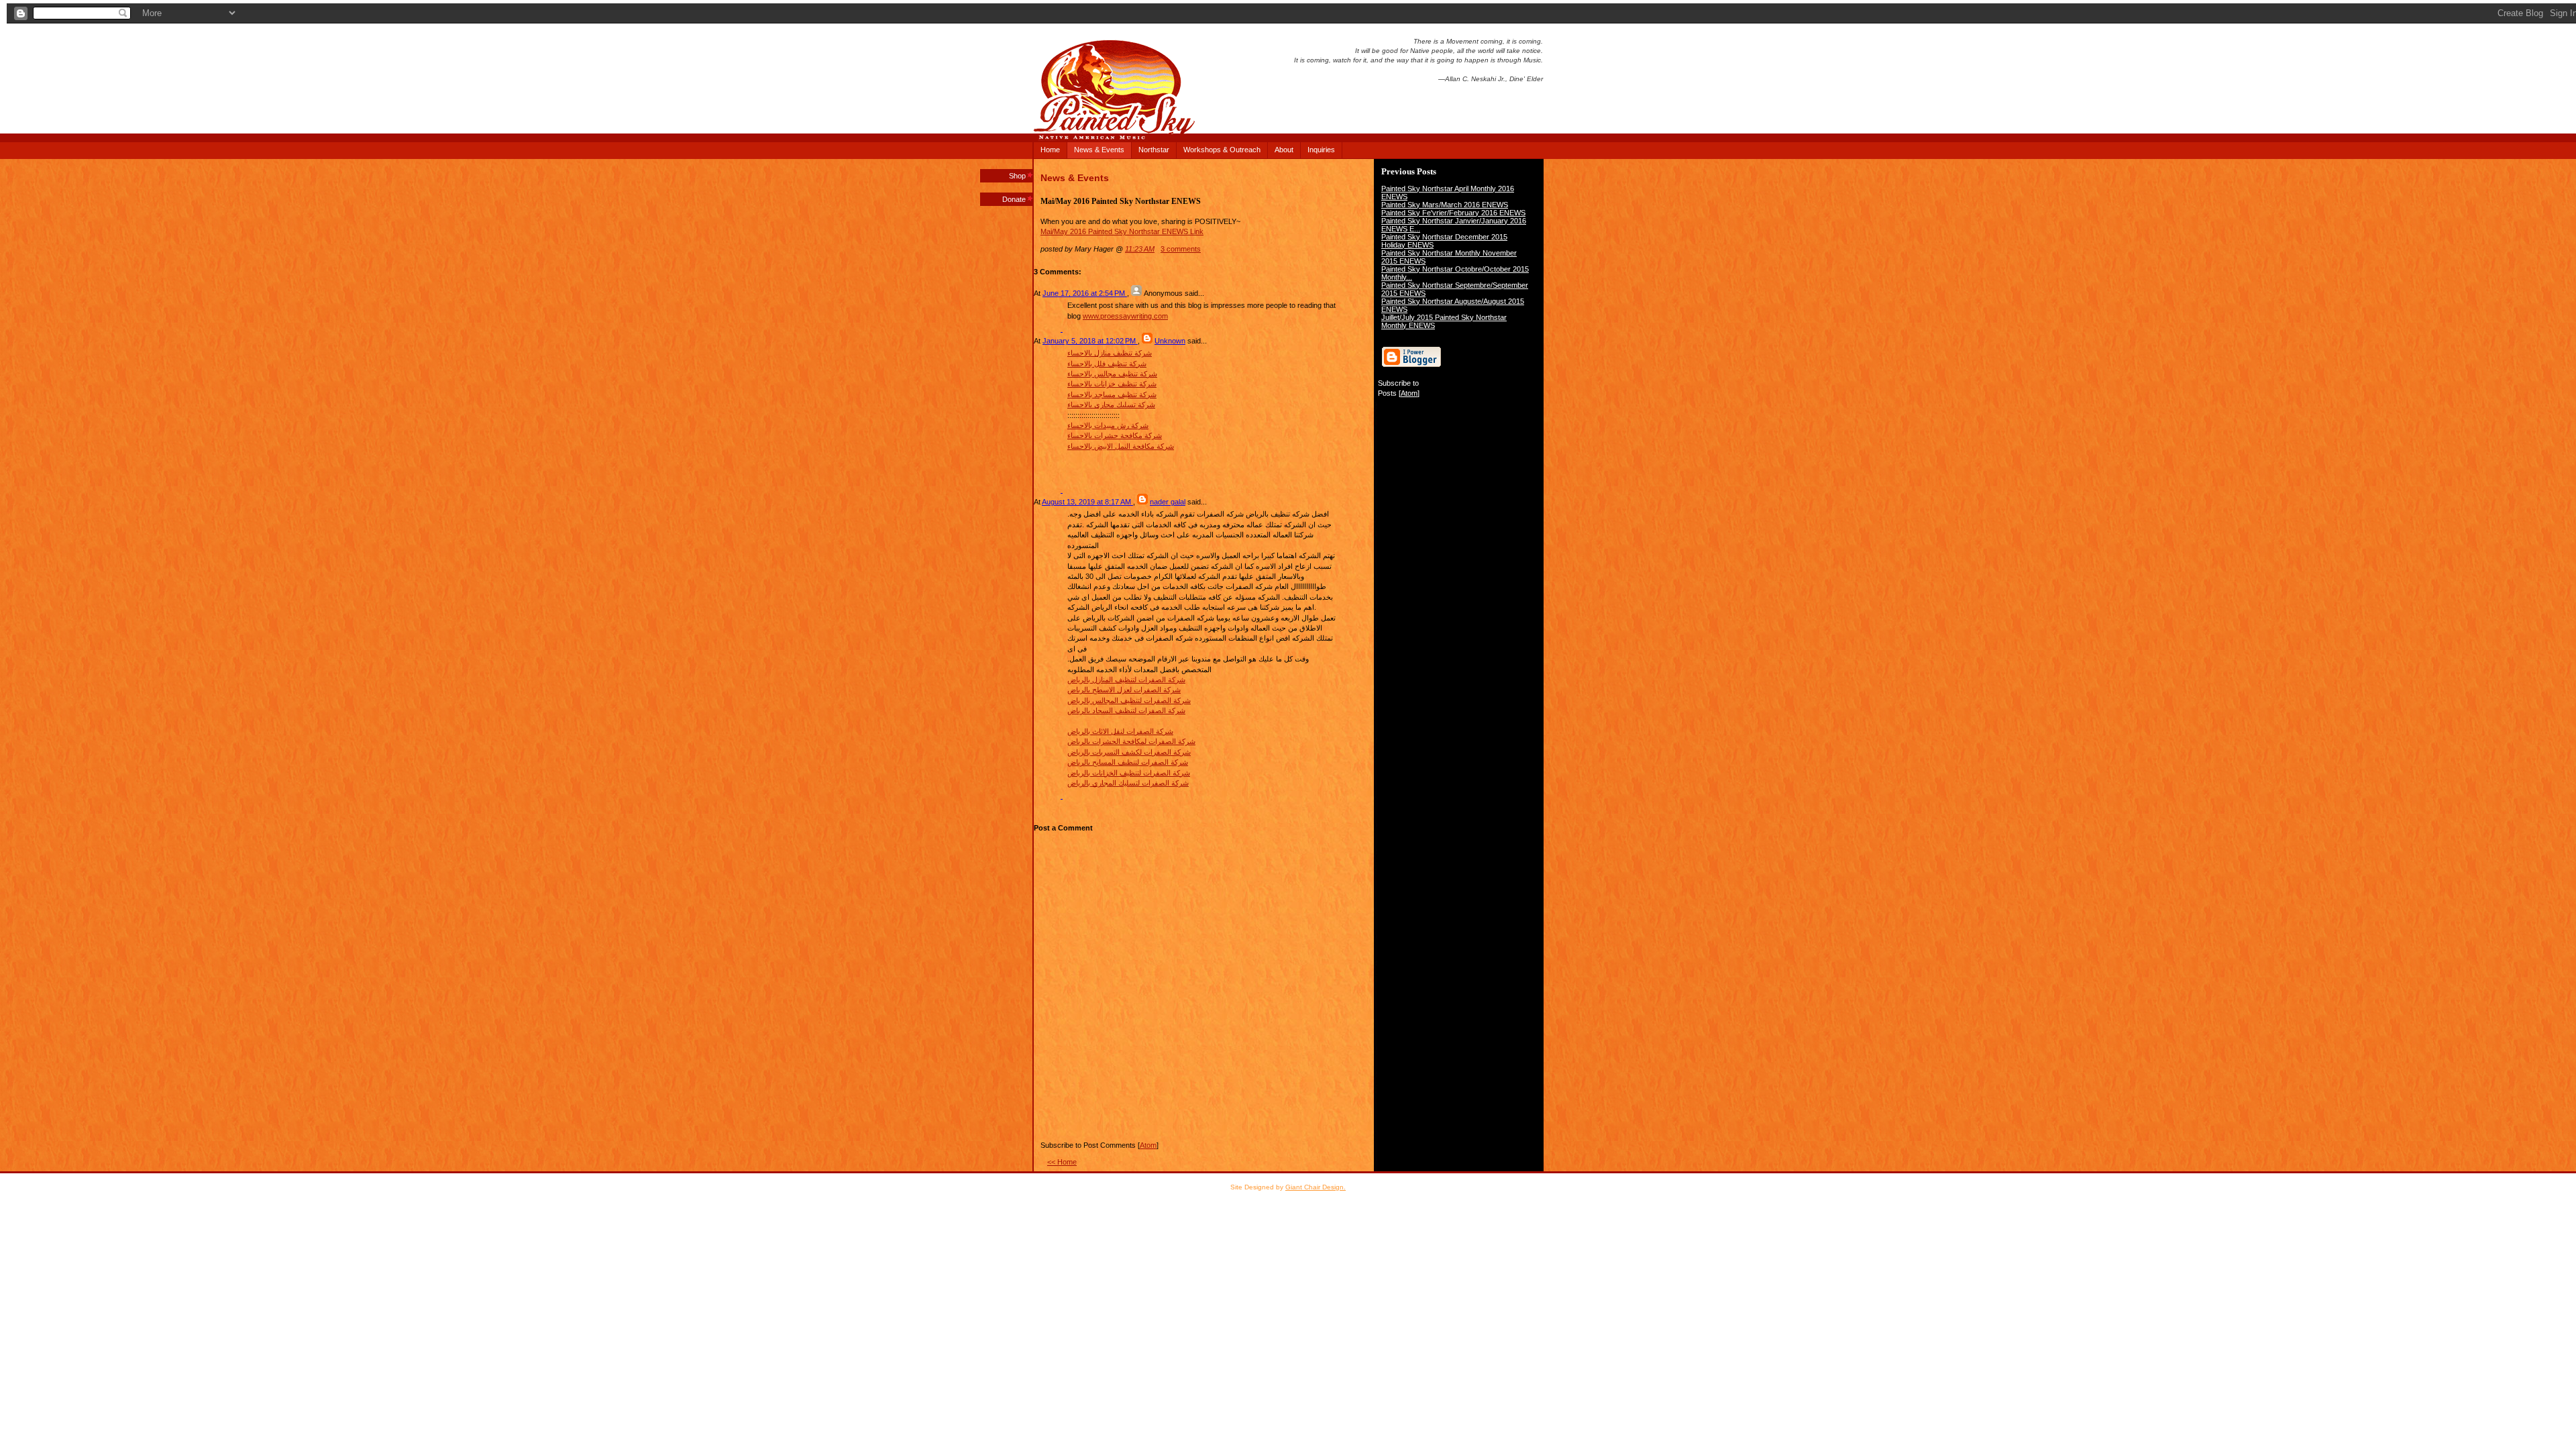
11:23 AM (1140, 249)
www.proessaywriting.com (1125, 316)
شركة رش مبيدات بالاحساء (1108, 425)
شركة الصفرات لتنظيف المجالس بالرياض (1129, 700)
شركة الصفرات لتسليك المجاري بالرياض (1128, 783)
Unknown (1170, 341)
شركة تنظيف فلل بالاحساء (1107, 364)
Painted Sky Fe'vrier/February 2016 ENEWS (1453, 213)
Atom (1409, 393)
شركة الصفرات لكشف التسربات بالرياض (1129, 752)
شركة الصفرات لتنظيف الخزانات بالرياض (1129, 773)
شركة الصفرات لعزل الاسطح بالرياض (1124, 690)
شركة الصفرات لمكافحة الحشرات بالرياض (1131, 741)
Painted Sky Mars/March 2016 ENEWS (1445, 205)
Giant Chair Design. (1316, 1187)
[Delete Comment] (1062, 329)
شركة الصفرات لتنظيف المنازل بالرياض (1126, 680)
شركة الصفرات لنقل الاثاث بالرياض (1120, 731)
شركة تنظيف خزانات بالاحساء (1112, 384)
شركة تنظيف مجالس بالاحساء (1112, 374)
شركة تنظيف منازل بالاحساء (1110, 353)
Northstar (1154, 150)
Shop (1017, 176)
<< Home (1062, 1162)
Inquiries (1321, 150)
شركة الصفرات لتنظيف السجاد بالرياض (1126, 710)
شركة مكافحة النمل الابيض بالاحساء (1121, 446)
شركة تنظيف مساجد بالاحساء (1112, 394)
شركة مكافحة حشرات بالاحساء (1115, 435)
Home (1050, 150)
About (1284, 150)
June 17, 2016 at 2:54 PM (1085, 293)
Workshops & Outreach (1222, 150)
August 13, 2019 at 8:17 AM (1087, 502)
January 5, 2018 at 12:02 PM (1090, 341)
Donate (1014, 199)
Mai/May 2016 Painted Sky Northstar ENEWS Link (1122, 231)
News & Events (1099, 150)
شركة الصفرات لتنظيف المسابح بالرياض (1128, 762)
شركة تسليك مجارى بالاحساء (1111, 405)
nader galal (1168, 502)
